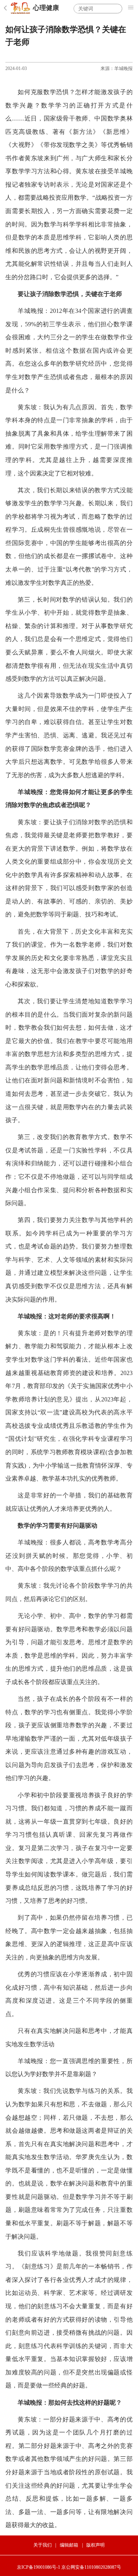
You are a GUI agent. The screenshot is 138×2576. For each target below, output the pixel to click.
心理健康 (46, 8)
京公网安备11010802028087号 (91, 2567)
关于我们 (43, 2545)
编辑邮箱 (69, 2545)
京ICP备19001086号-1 (39, 2567)
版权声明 (95, 2545)
